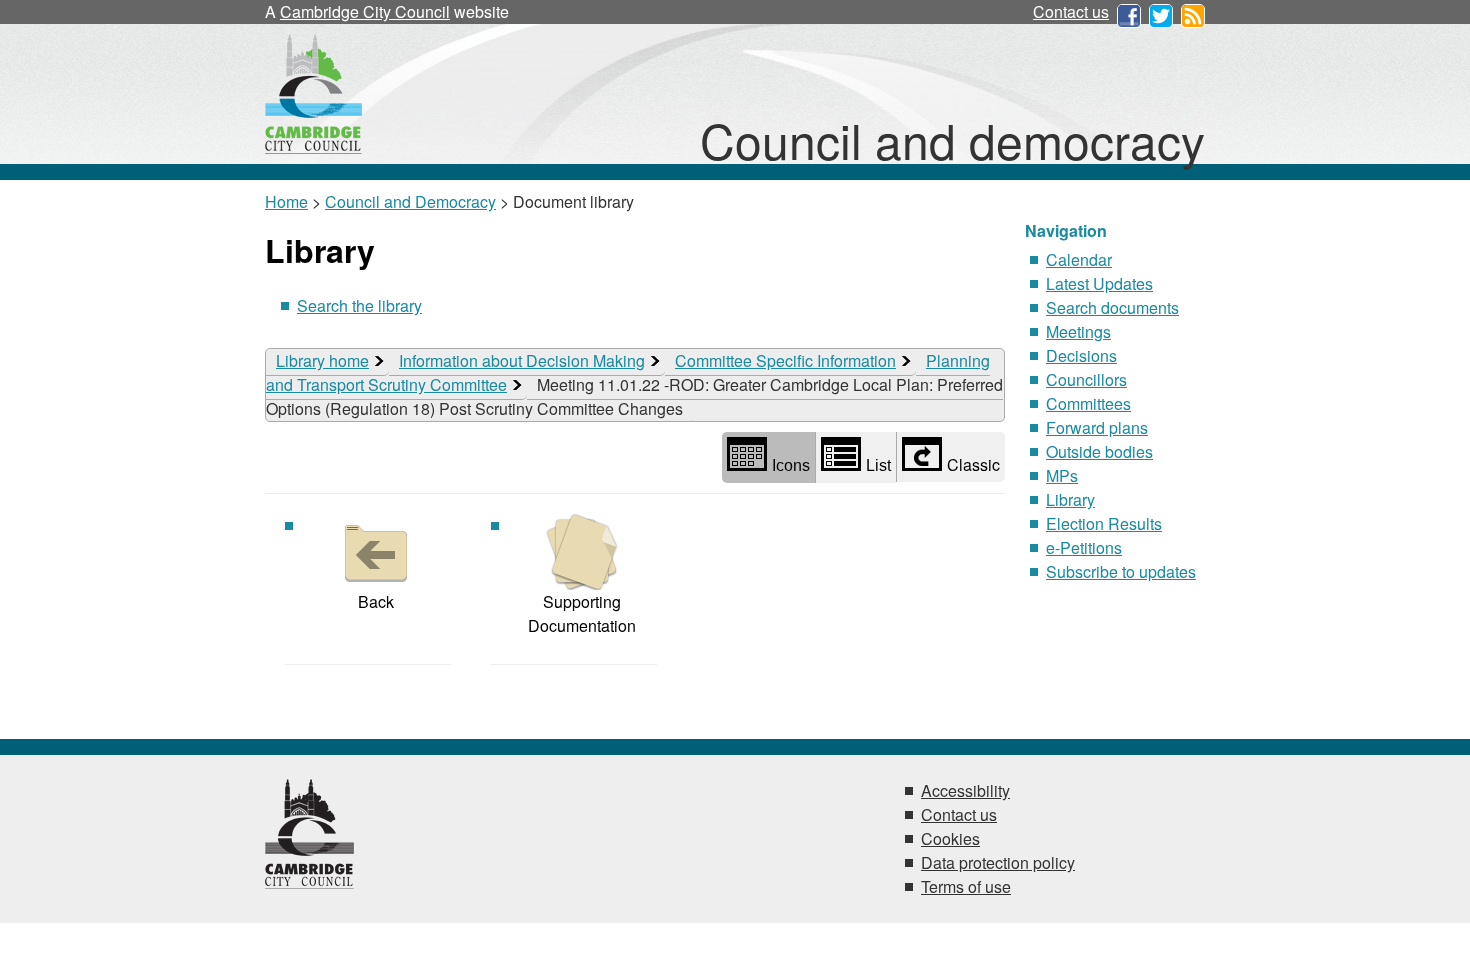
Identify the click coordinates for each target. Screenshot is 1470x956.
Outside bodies (1099, 451)
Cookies (950, 838)
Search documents (1112, 307)
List (878, 465)
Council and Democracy (410, 201)
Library (1070, 499)
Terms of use (966, 886)
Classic (973, 464)
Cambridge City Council (365, 11)
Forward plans (1097, 427)
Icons (791, 465)
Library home (322, 360)
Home (286, 201)
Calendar (1079, 259)
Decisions (1081, 355)
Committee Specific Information (785, 360)
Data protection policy (998, 862)
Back (376, 601)
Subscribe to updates (1121, 571)
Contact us (1071, 11)
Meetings (1078, 331)
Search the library (359, 305)
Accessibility (965, 790)
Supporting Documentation (582, 613)
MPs (1062, 475)
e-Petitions (1084, 547)
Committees (1088, 403)
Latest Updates (1099, 283)
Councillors (1086, 379)
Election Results (1104, 523)
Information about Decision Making (522, 360)
